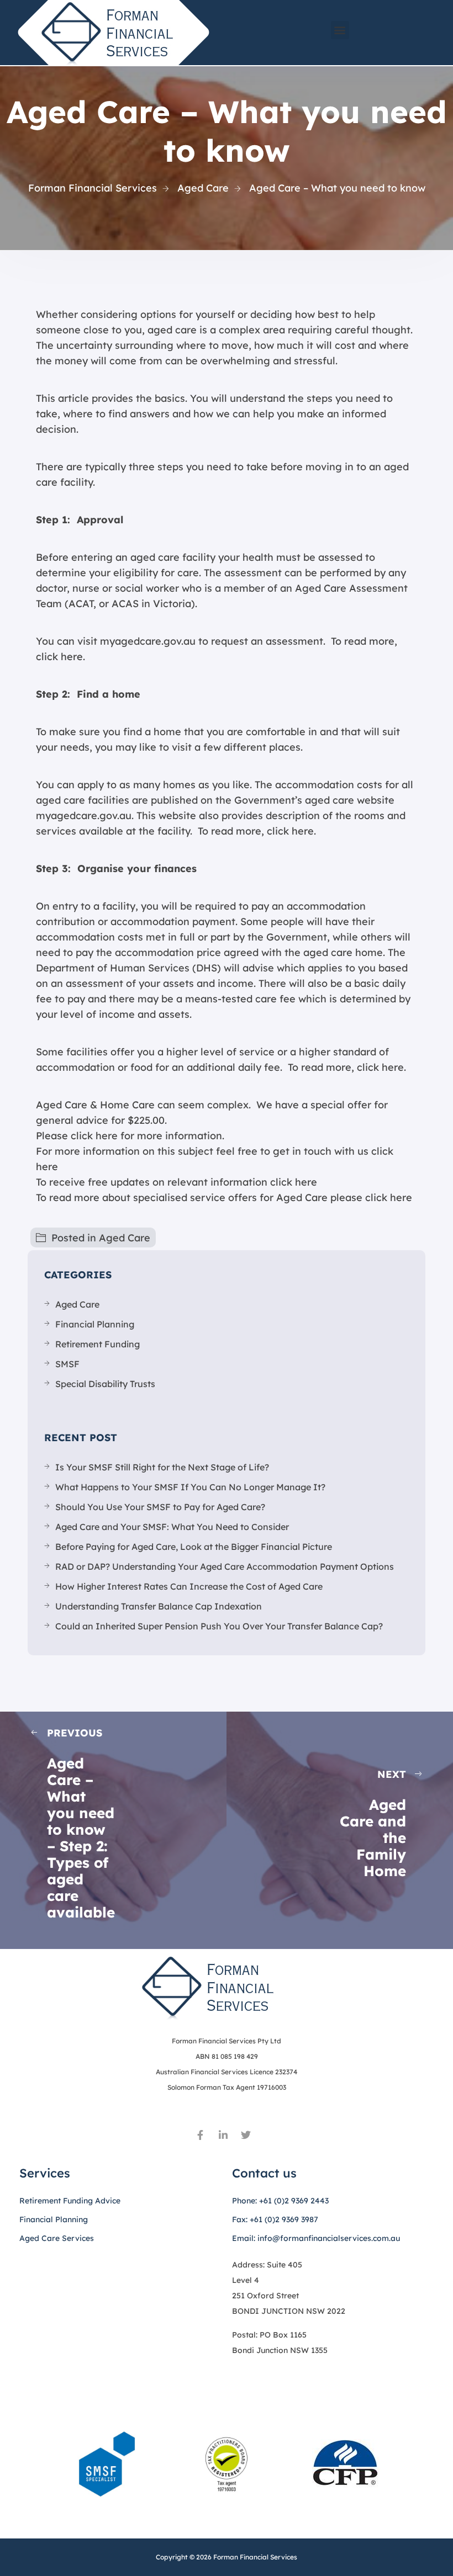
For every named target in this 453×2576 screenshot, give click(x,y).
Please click (64, 1136)
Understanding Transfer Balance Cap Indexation (159, 1606)
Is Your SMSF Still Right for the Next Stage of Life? (162, 1467)
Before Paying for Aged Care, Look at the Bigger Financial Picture (194, 1547)
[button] (340, 30)
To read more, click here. (256, 831)
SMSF (67, 1364)
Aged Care (125, 1238)
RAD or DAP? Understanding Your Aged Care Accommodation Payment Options (225, 1566)
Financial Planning (95, 1324)
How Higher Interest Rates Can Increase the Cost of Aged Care (189, 1586)
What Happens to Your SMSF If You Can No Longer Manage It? (190, 1487)
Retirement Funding (98, 1344)
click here (294, 1182)
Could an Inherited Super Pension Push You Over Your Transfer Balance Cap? (219, 1626)
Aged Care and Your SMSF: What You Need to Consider (172, 1527)
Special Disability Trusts (105, 1384)
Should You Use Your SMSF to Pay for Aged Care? (160, 1507)
